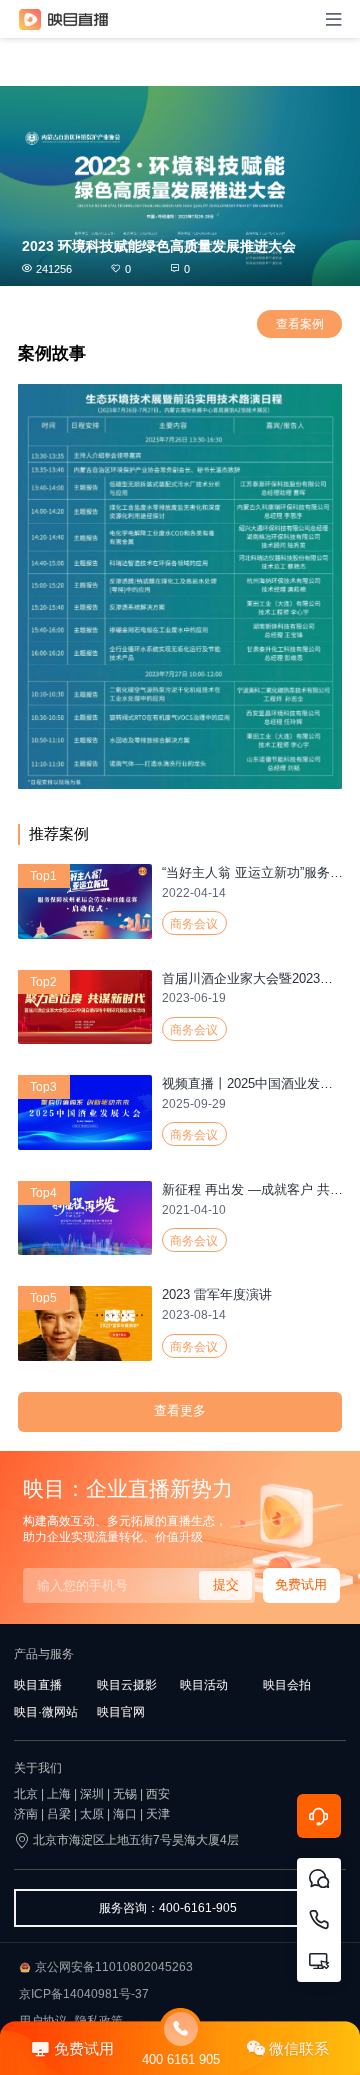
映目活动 (204, 1685)
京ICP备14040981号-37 (84, 1994)
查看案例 (300, 324)
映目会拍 (287, 1685)
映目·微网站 (46, 1712)
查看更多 (180, 1410)
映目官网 (121, 1712)
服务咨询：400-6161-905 (168, 1908)
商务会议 (194, 924)
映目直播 (38, 1685)
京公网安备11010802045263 (114, 1967)
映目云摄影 (127, 1685)
